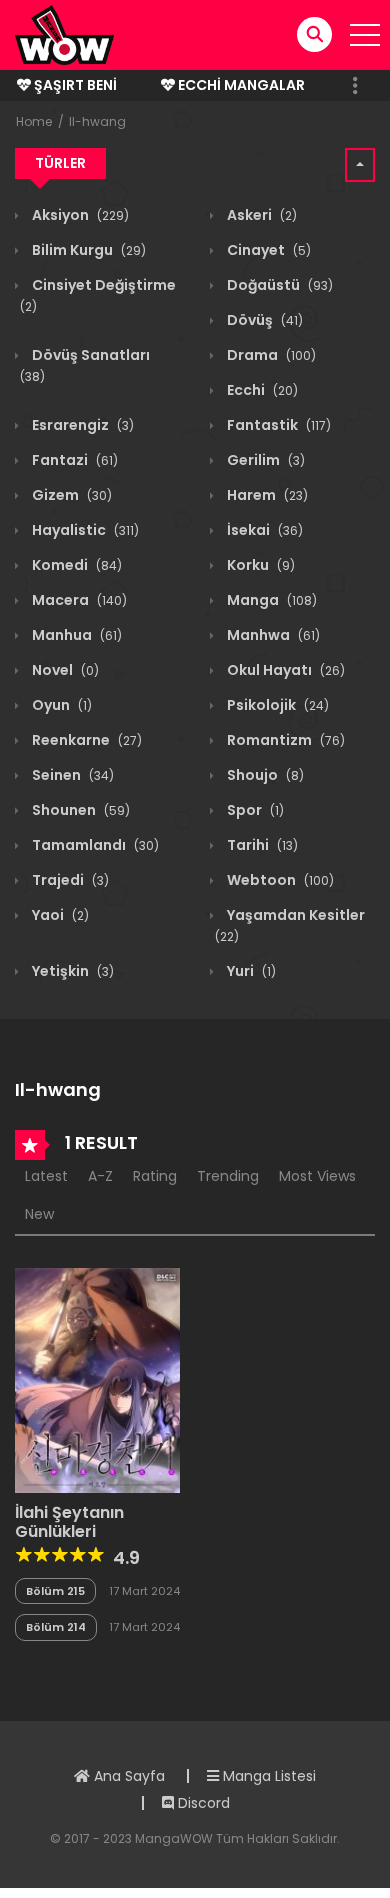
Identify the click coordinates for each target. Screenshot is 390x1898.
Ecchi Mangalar (240, 85)
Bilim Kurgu (87, 250)
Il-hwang (97, 121)
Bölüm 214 (56, 1627)
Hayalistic (84, 530)
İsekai (263, 530)
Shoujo (264, 775)
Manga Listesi (267, 1776)
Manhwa (272, 635)
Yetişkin (71, 971)
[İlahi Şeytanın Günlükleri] (97, 1379)
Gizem (70, 495)
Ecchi (261, 390)
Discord (202, 1803)
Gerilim (264, 460)
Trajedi (69, 880)
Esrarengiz (81, 425)
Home (34, 121)
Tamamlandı (94, 845)
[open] (365, 35)
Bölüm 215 (55, 1591)
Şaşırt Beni (74, 85)
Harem (266, 495)
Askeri (260, 215)
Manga (270, 600)
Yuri (250, 971)
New (39, 1214)
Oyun (60, 705)
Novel (64, 670)
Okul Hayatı (284, 670)
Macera (78, 600)
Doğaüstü (278, 285)
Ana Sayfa (127, 1776)
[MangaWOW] (64, 34)
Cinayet (267, 250)
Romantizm (284, 740)
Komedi (75, 565)
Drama (270, 355)
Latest (46, 1176)
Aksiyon (79, 215)
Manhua (75, 635)
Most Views (317, 1176)
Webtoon (279, 880)
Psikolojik (276, 705)
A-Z (100, 1176)
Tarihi (261, 845)
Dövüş (263, 320)
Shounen (79, 810)
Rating (155, 1176)
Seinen (71, 775)
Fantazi (73, 460)
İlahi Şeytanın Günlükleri (69, 1522)
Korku (259, 565)
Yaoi (59, 915)
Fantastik (277, 425)
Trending (228, 1176)
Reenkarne (85, 740)
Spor (254, 810)
